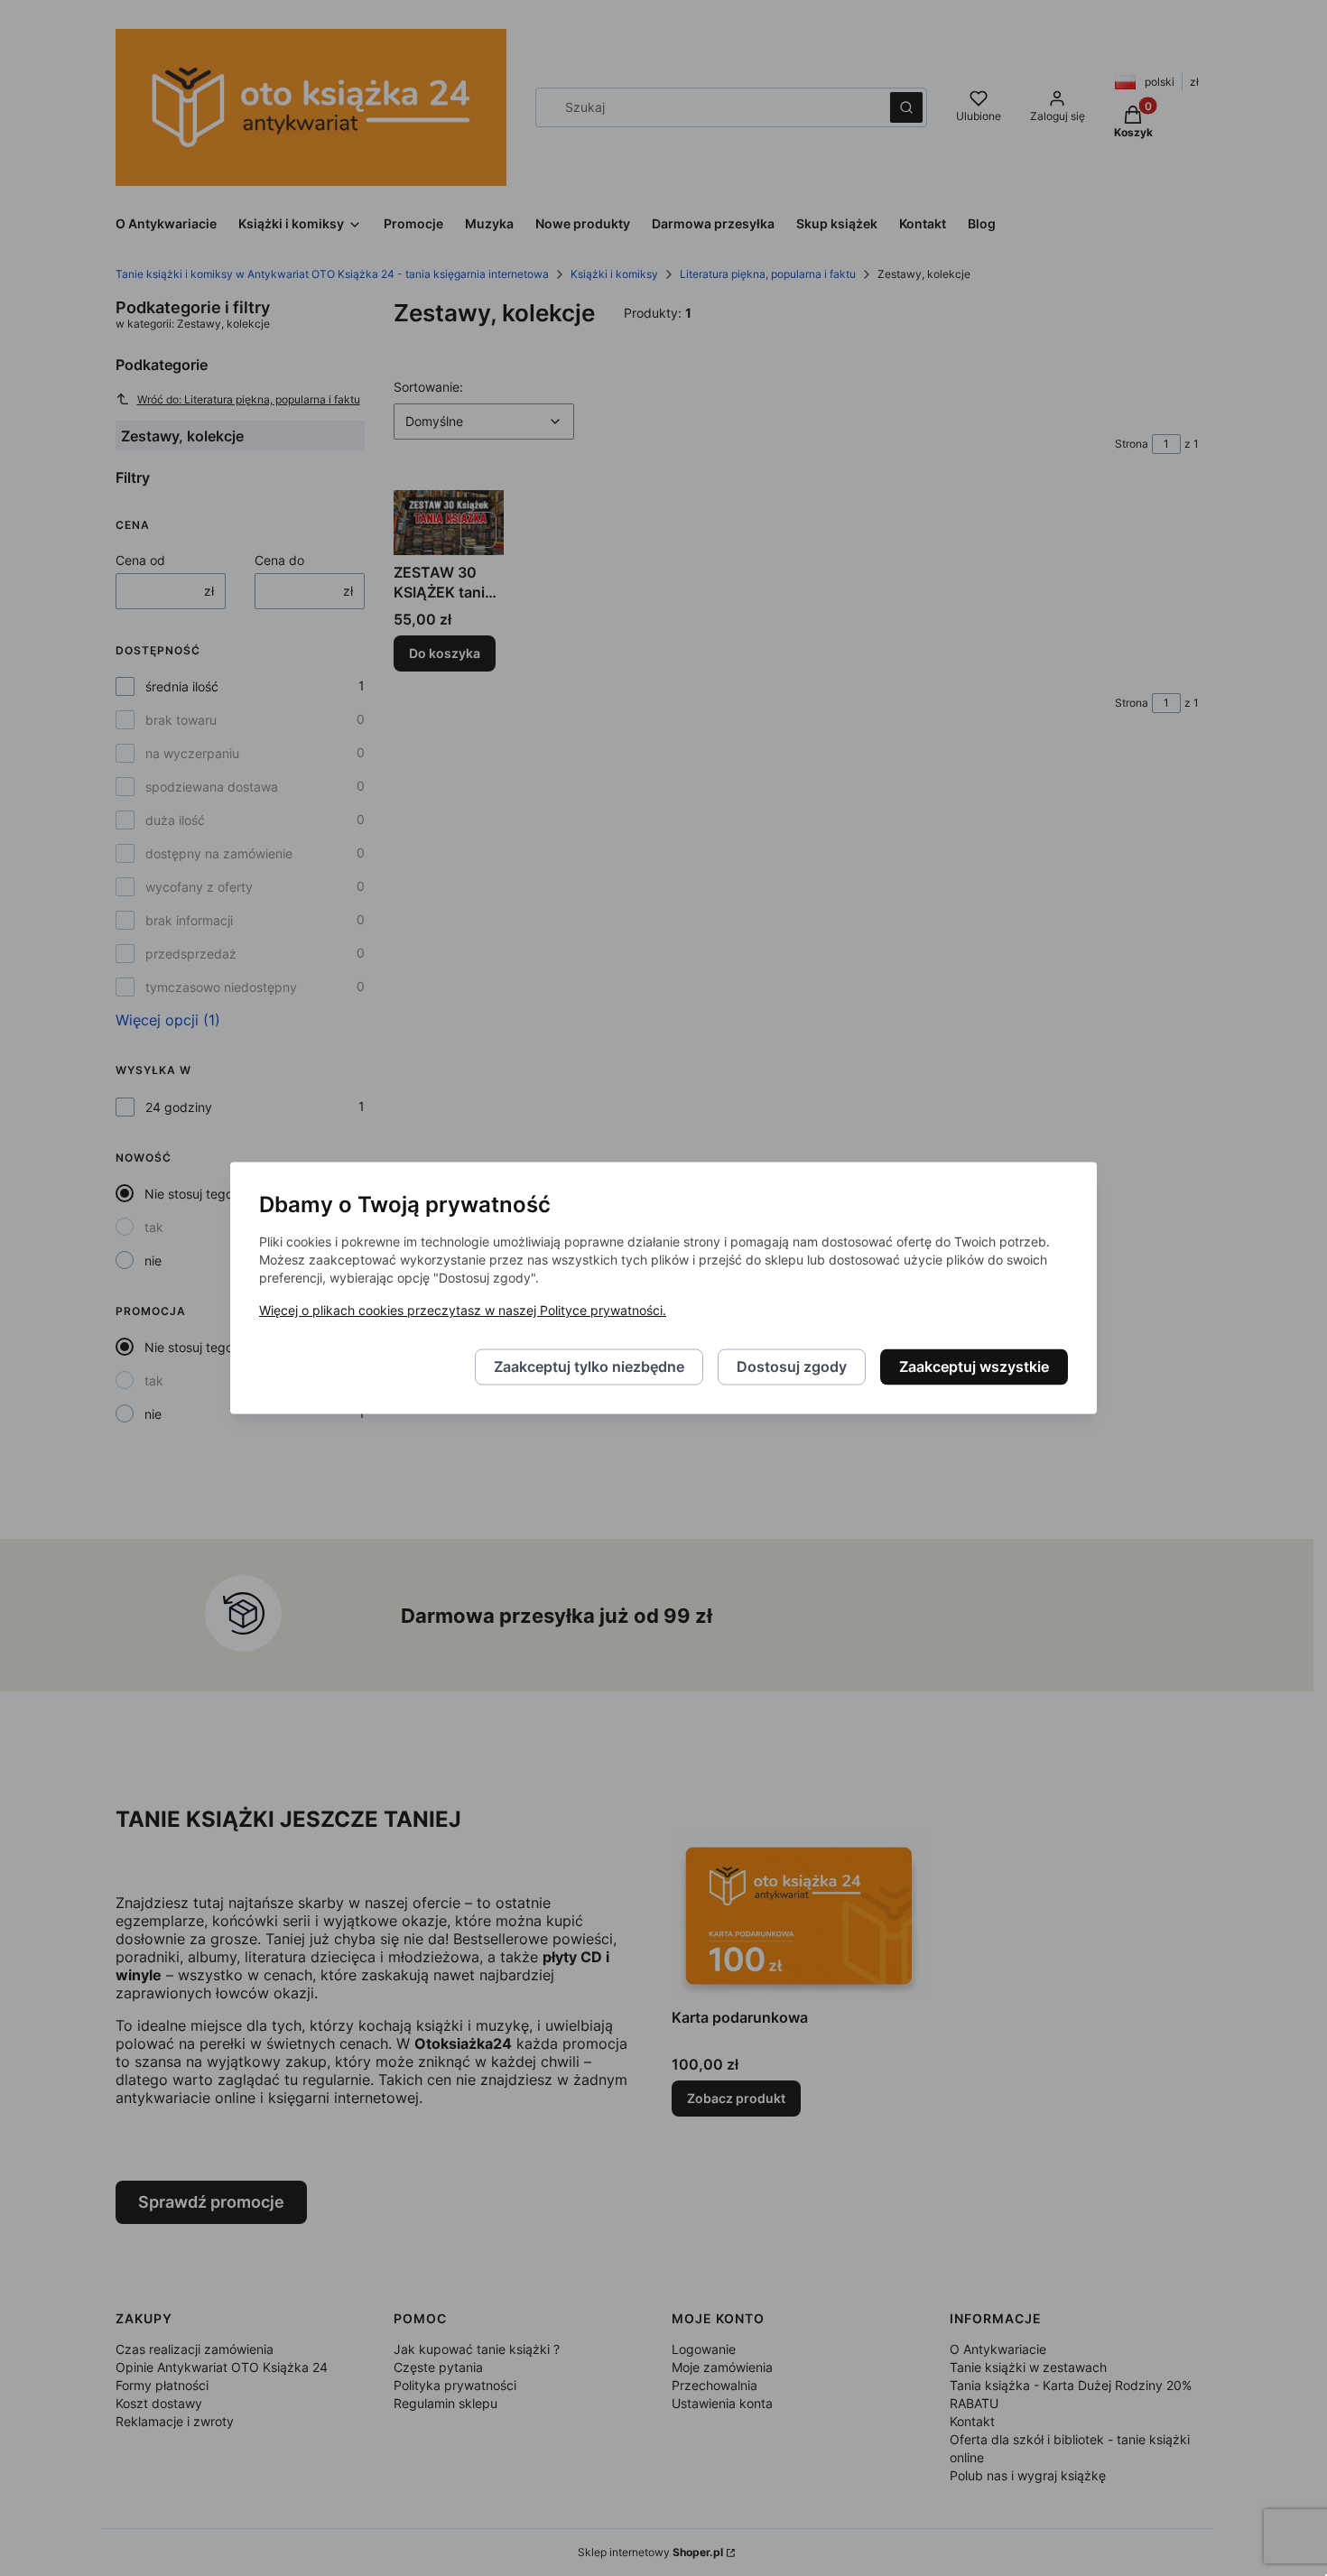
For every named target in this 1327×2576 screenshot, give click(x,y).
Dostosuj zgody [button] (792, 1367)
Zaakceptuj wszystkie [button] (974, 1367)
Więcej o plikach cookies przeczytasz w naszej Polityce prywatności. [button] (463, 1311)
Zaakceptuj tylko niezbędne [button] (589, 1367)
